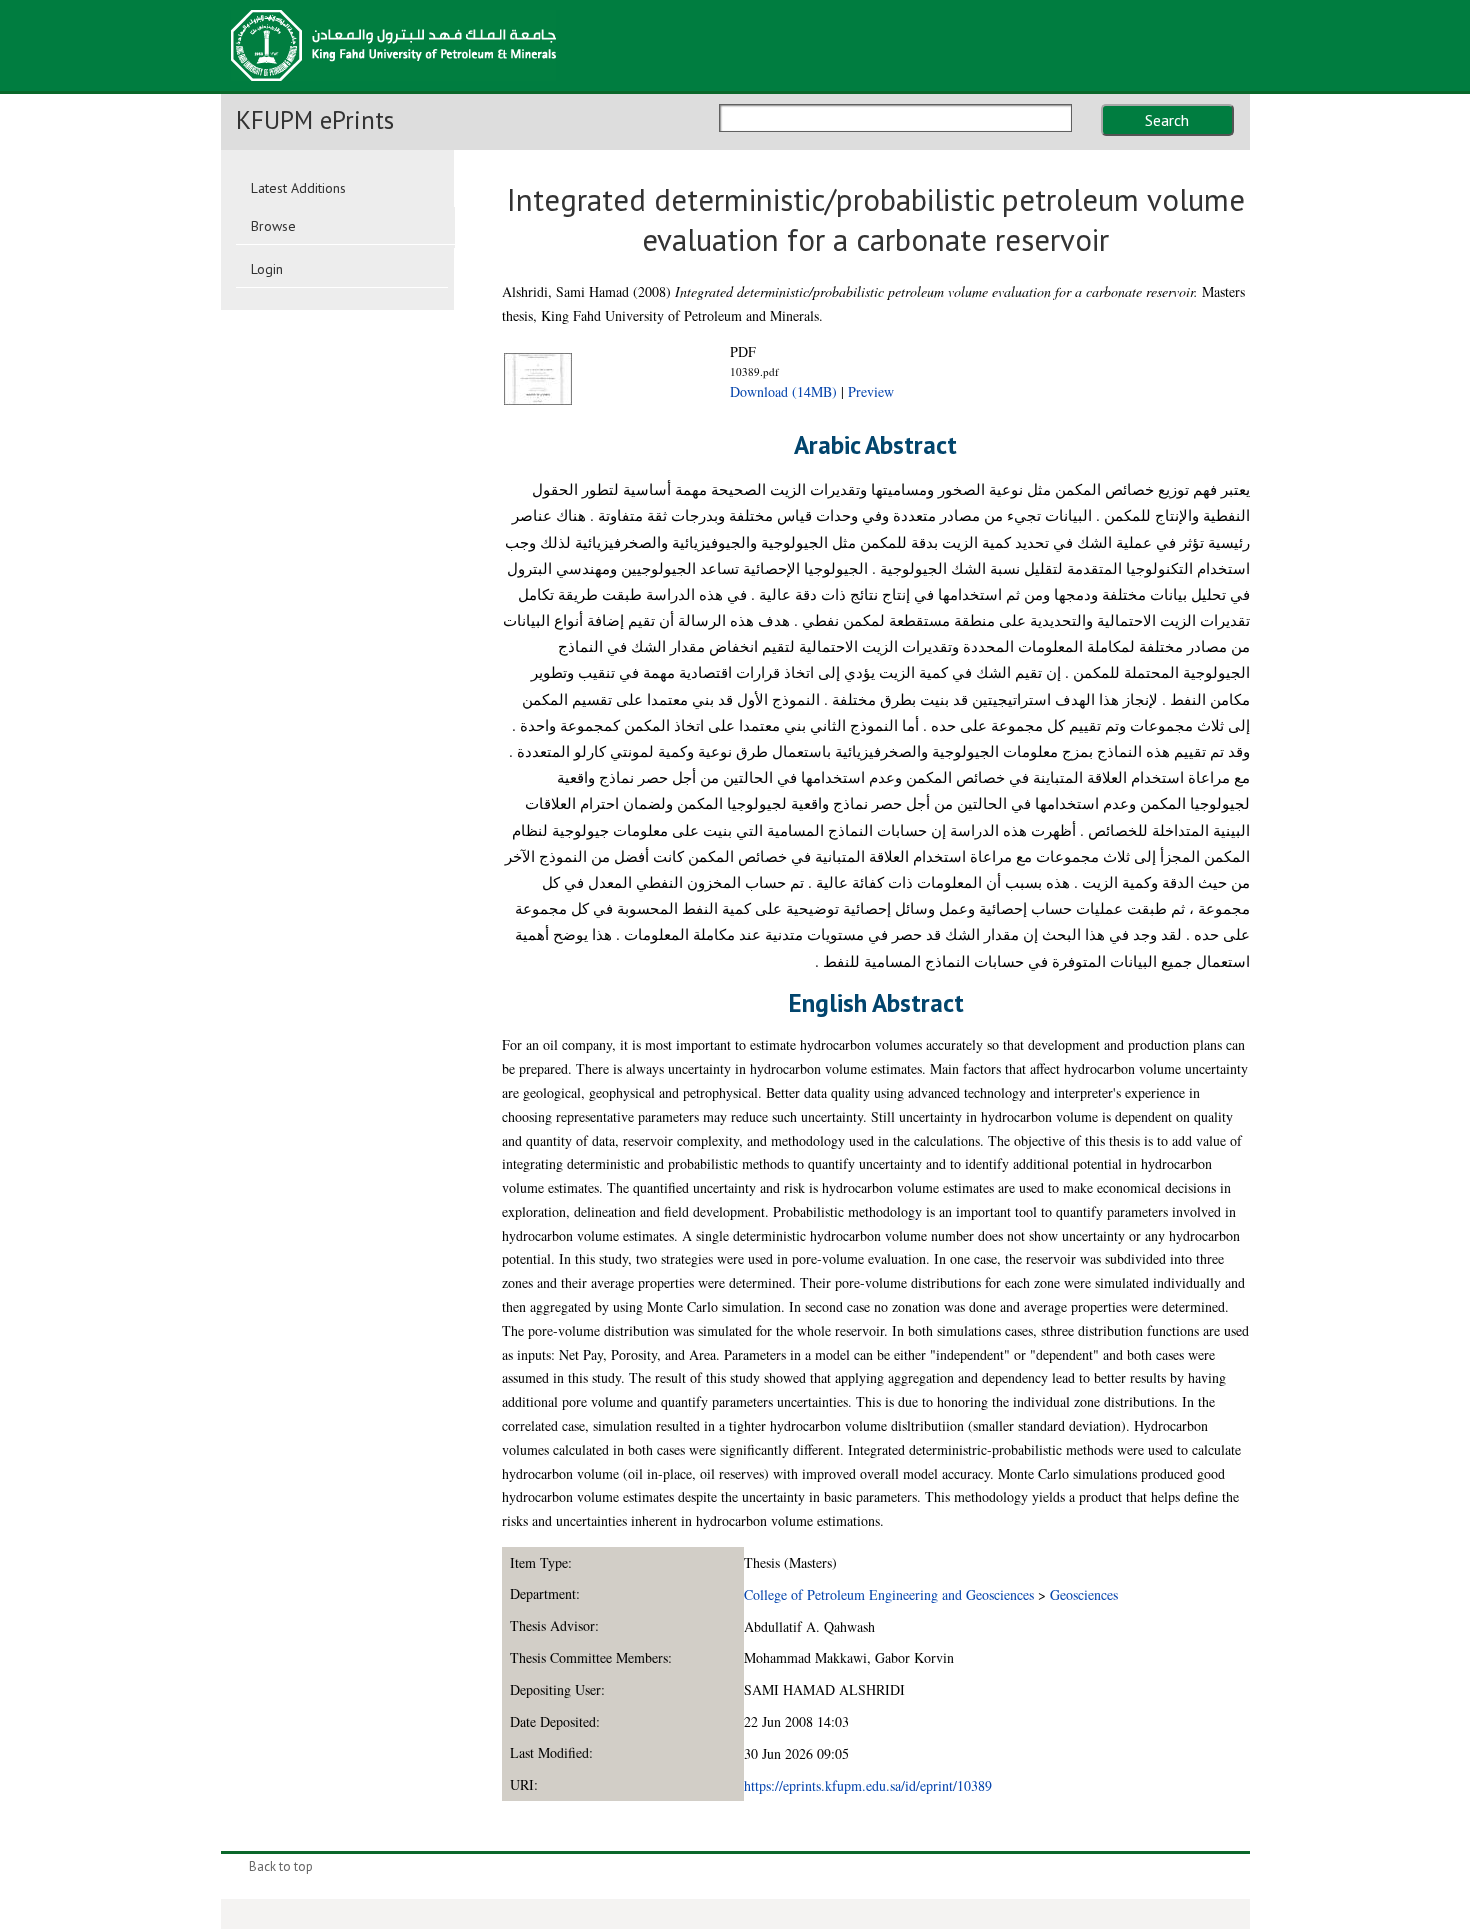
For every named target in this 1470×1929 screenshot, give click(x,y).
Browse (273, 226)
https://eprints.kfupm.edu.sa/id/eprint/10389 (868, 1785)
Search (1167, 120)
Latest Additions (298, 188)
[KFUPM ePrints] (393, 87)
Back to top (281, 1866)
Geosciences (1084, 1594)
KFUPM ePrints (315, 120)
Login (267, 269)
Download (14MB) (783, 391)
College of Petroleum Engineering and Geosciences (889, 1594)
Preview (871, 391)
